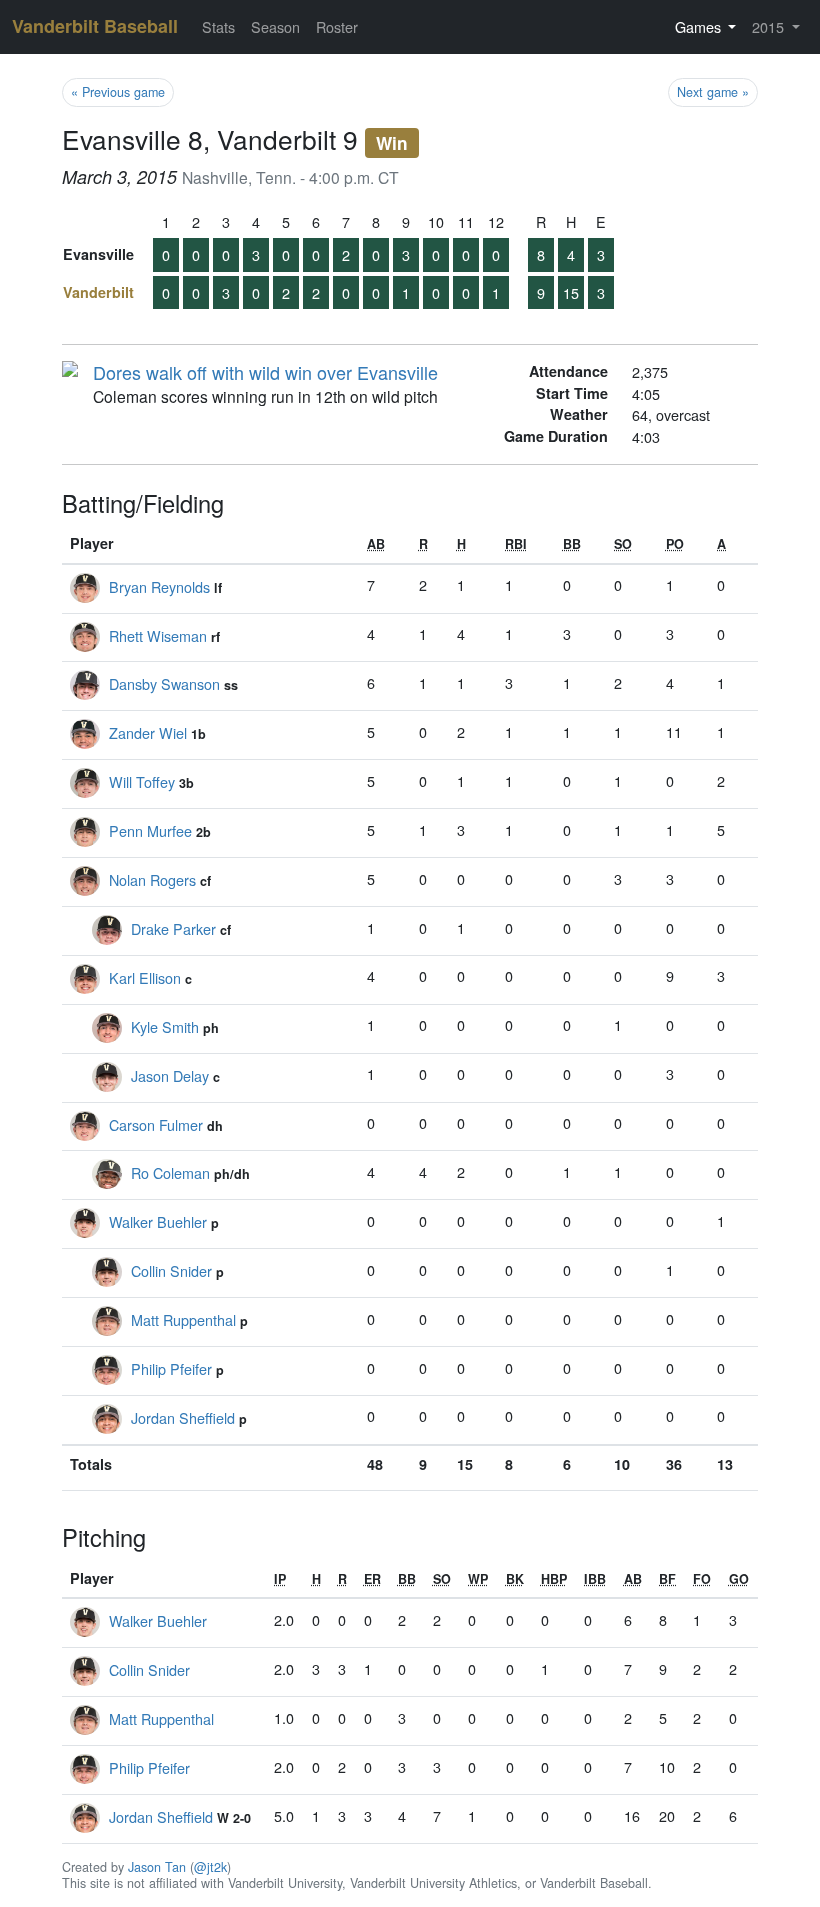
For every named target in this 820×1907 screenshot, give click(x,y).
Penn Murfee (150, 830)
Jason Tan (157, 1867)
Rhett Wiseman (158, 635)
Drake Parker (173, 928)
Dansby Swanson (164, 683)
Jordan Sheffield (183, 1417)
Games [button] (700, 26)
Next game (713, 92)
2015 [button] (770, 26)
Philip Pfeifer (171, 1368)
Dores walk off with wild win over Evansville (265, 372)
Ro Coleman (170, 1172)
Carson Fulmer (156, 1124)
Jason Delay (170, 1075)
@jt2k (210, 1867)
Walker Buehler (158, 1221)
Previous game (118, 92)
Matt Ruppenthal (183, 1319)
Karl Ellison (145, 977)
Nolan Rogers (152, 879)
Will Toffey (142, 781)
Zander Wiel (148, 732)
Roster (337, 26)
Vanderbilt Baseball (95, 26)
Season (275, 26)
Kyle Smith (165, 1026)
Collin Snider (171, 1270)
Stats (218, 26)
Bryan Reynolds (159, 586)
